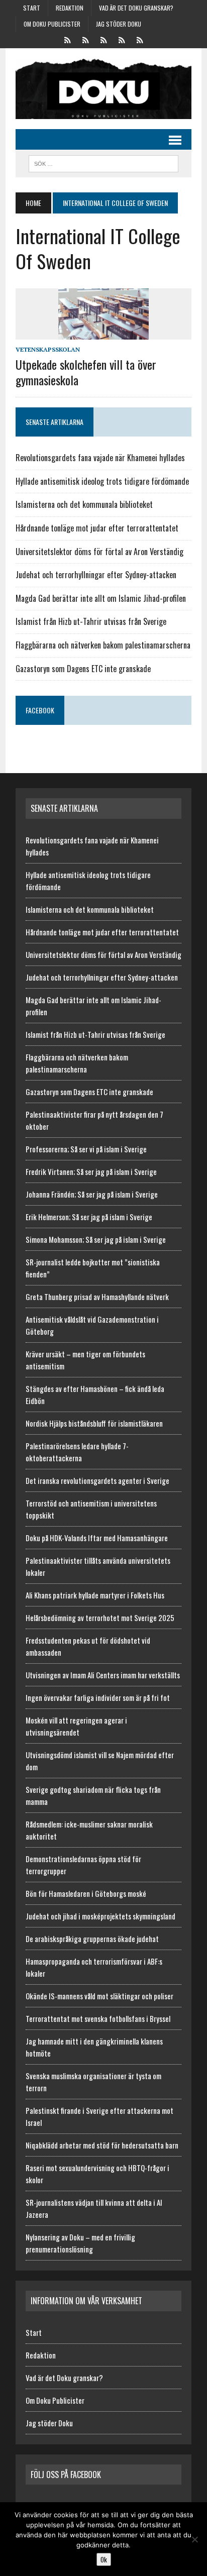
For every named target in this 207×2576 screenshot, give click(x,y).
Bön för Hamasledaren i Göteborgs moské (86, 1893)
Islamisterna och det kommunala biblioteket (84, 504)
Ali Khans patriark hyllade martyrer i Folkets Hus (95, 1595)
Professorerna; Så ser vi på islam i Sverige (86, 1149)
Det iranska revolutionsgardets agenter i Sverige (97, 1480)
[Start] (67, 39)
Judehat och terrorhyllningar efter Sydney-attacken (96, 575)
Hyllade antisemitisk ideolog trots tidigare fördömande (102, 481)
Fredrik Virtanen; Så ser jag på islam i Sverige (91, 1171)
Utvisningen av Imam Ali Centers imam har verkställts (103, 1675)
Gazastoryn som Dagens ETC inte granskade (83, 669)
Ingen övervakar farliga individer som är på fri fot (98, 1697)
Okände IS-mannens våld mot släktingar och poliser (99, 1996)
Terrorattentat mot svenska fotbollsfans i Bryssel (98, 2018)
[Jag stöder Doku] (140, 39)
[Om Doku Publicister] (122, 39)
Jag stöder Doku (119, 24)
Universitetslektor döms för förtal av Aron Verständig (99, 552)
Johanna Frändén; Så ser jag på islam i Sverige (92, 1194)
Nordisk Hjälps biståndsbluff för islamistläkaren (94, 1423)
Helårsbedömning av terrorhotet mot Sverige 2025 (100, 1618)
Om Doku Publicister (52, 24)
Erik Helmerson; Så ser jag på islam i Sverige (89, 1217)
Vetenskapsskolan (48, 349)
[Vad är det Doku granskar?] (103, 39)
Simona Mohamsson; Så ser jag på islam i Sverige (96, 1239)
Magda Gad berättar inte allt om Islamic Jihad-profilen (101, 598)
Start (32, 8)
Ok (104, 2559)
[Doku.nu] (103, 89)
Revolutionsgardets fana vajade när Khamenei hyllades (100, 458)
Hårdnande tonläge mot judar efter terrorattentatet (97, 528)
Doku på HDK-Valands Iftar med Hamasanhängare (97, 1538)
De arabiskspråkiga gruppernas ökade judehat (92, 1939)
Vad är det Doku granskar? (136, 8)
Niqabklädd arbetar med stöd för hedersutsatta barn (102, 2145)
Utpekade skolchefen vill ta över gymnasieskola (86, 372)
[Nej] (194, 2539)
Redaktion (70, 8)
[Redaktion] (85, 39)
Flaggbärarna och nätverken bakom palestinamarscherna (103, 645)
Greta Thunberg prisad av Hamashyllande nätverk (97, 1297)
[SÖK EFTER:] (103, 162)
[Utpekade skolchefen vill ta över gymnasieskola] (103, 333)
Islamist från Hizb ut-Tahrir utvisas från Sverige (91, 621)
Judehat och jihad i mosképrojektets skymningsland (100, 1916)
